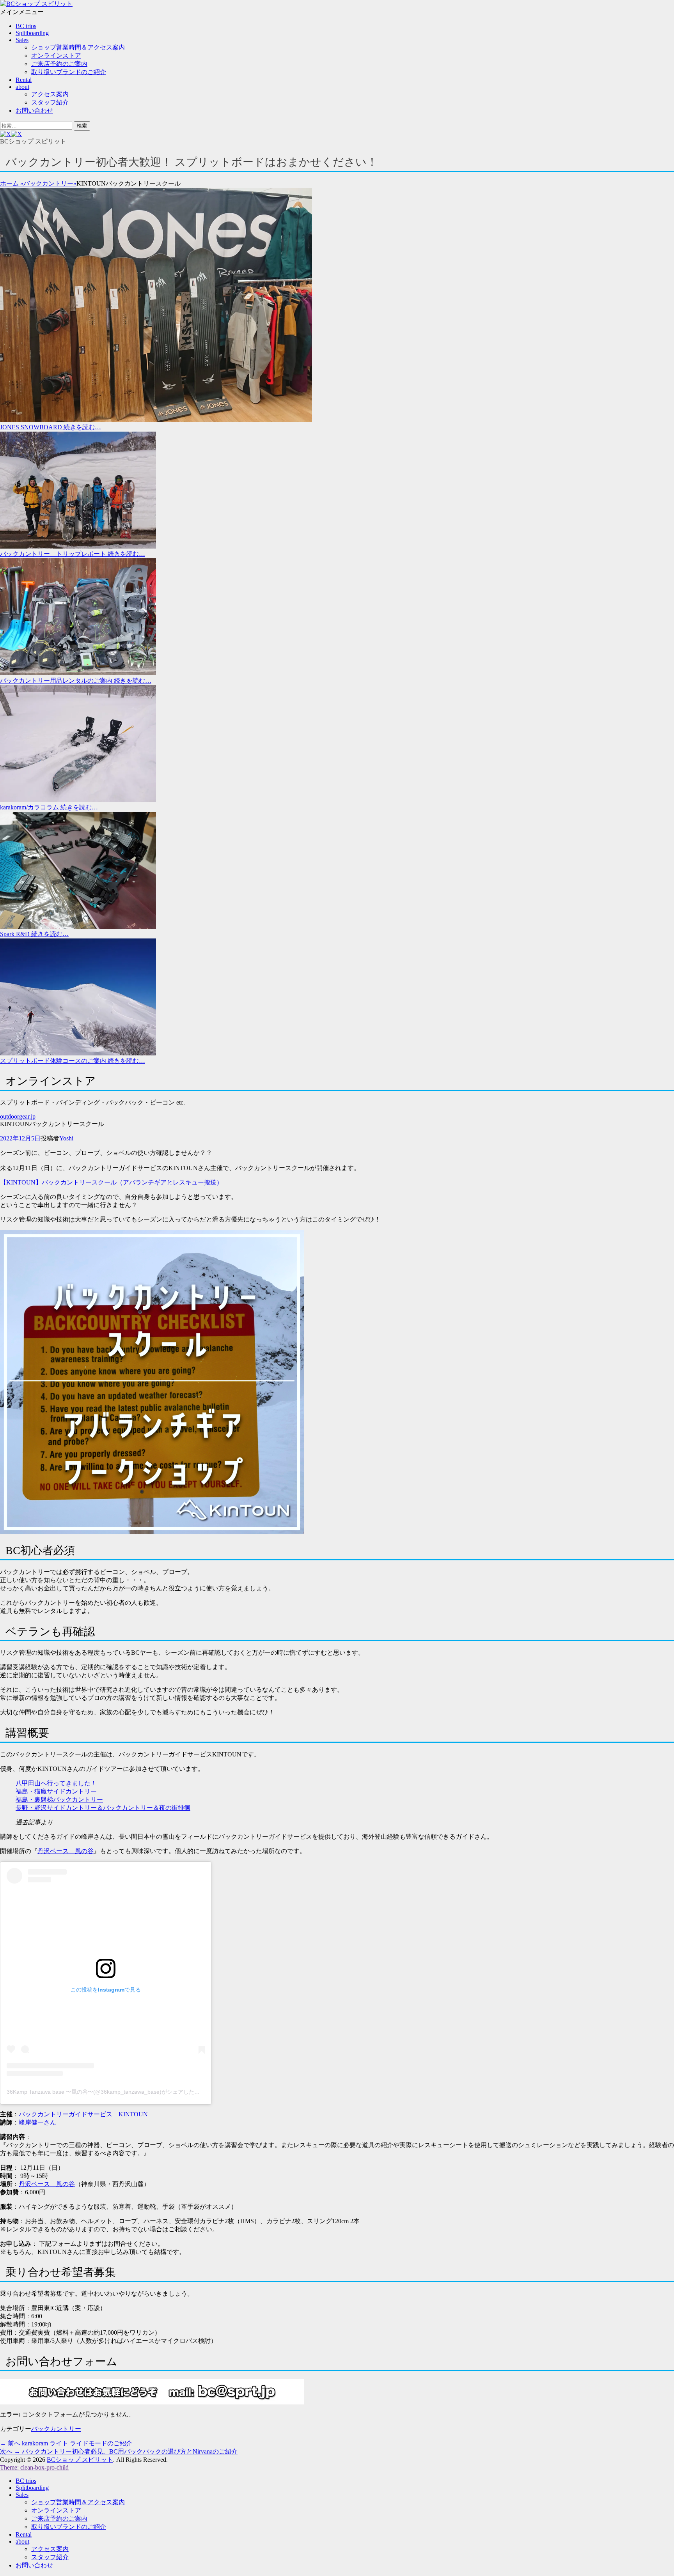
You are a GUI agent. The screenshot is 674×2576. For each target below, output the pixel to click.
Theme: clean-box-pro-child (34, 2467)
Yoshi (66, 1138)
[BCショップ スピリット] (36, 4)
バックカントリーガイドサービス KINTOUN (83, 2114)
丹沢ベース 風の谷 (66, 1851)
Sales (22, 40)
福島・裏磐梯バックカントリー (59, 1800)
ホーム (12, 183)
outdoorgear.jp (18, 1116)
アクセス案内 (50, 94)
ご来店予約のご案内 (59, 64)
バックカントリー (50, 183)
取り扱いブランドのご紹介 (69, 72)
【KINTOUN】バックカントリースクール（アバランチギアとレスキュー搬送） (111, 1182)
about (22, 87)
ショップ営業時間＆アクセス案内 (78, 47)
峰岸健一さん (37, 2122)
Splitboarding (32, 33)
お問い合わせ (34, 111)
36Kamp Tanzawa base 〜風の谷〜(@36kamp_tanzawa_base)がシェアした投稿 (106, 2092)
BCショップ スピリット (33, 141)
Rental (24, 80)
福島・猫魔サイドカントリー (56, 1791)
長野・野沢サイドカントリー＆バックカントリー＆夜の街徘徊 (103, 1808)
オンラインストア (56, 56)
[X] (11, 134)
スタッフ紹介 (50, 102)
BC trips (26, 26)
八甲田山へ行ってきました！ (56, 1783)
